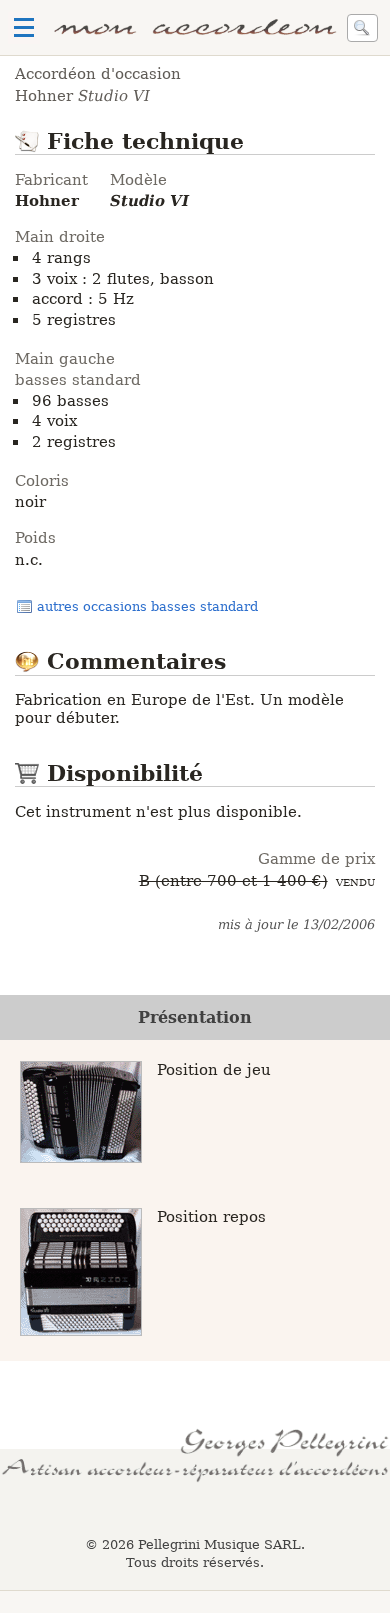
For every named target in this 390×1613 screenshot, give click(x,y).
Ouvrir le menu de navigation (24, 28)
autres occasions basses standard (147, 606)
